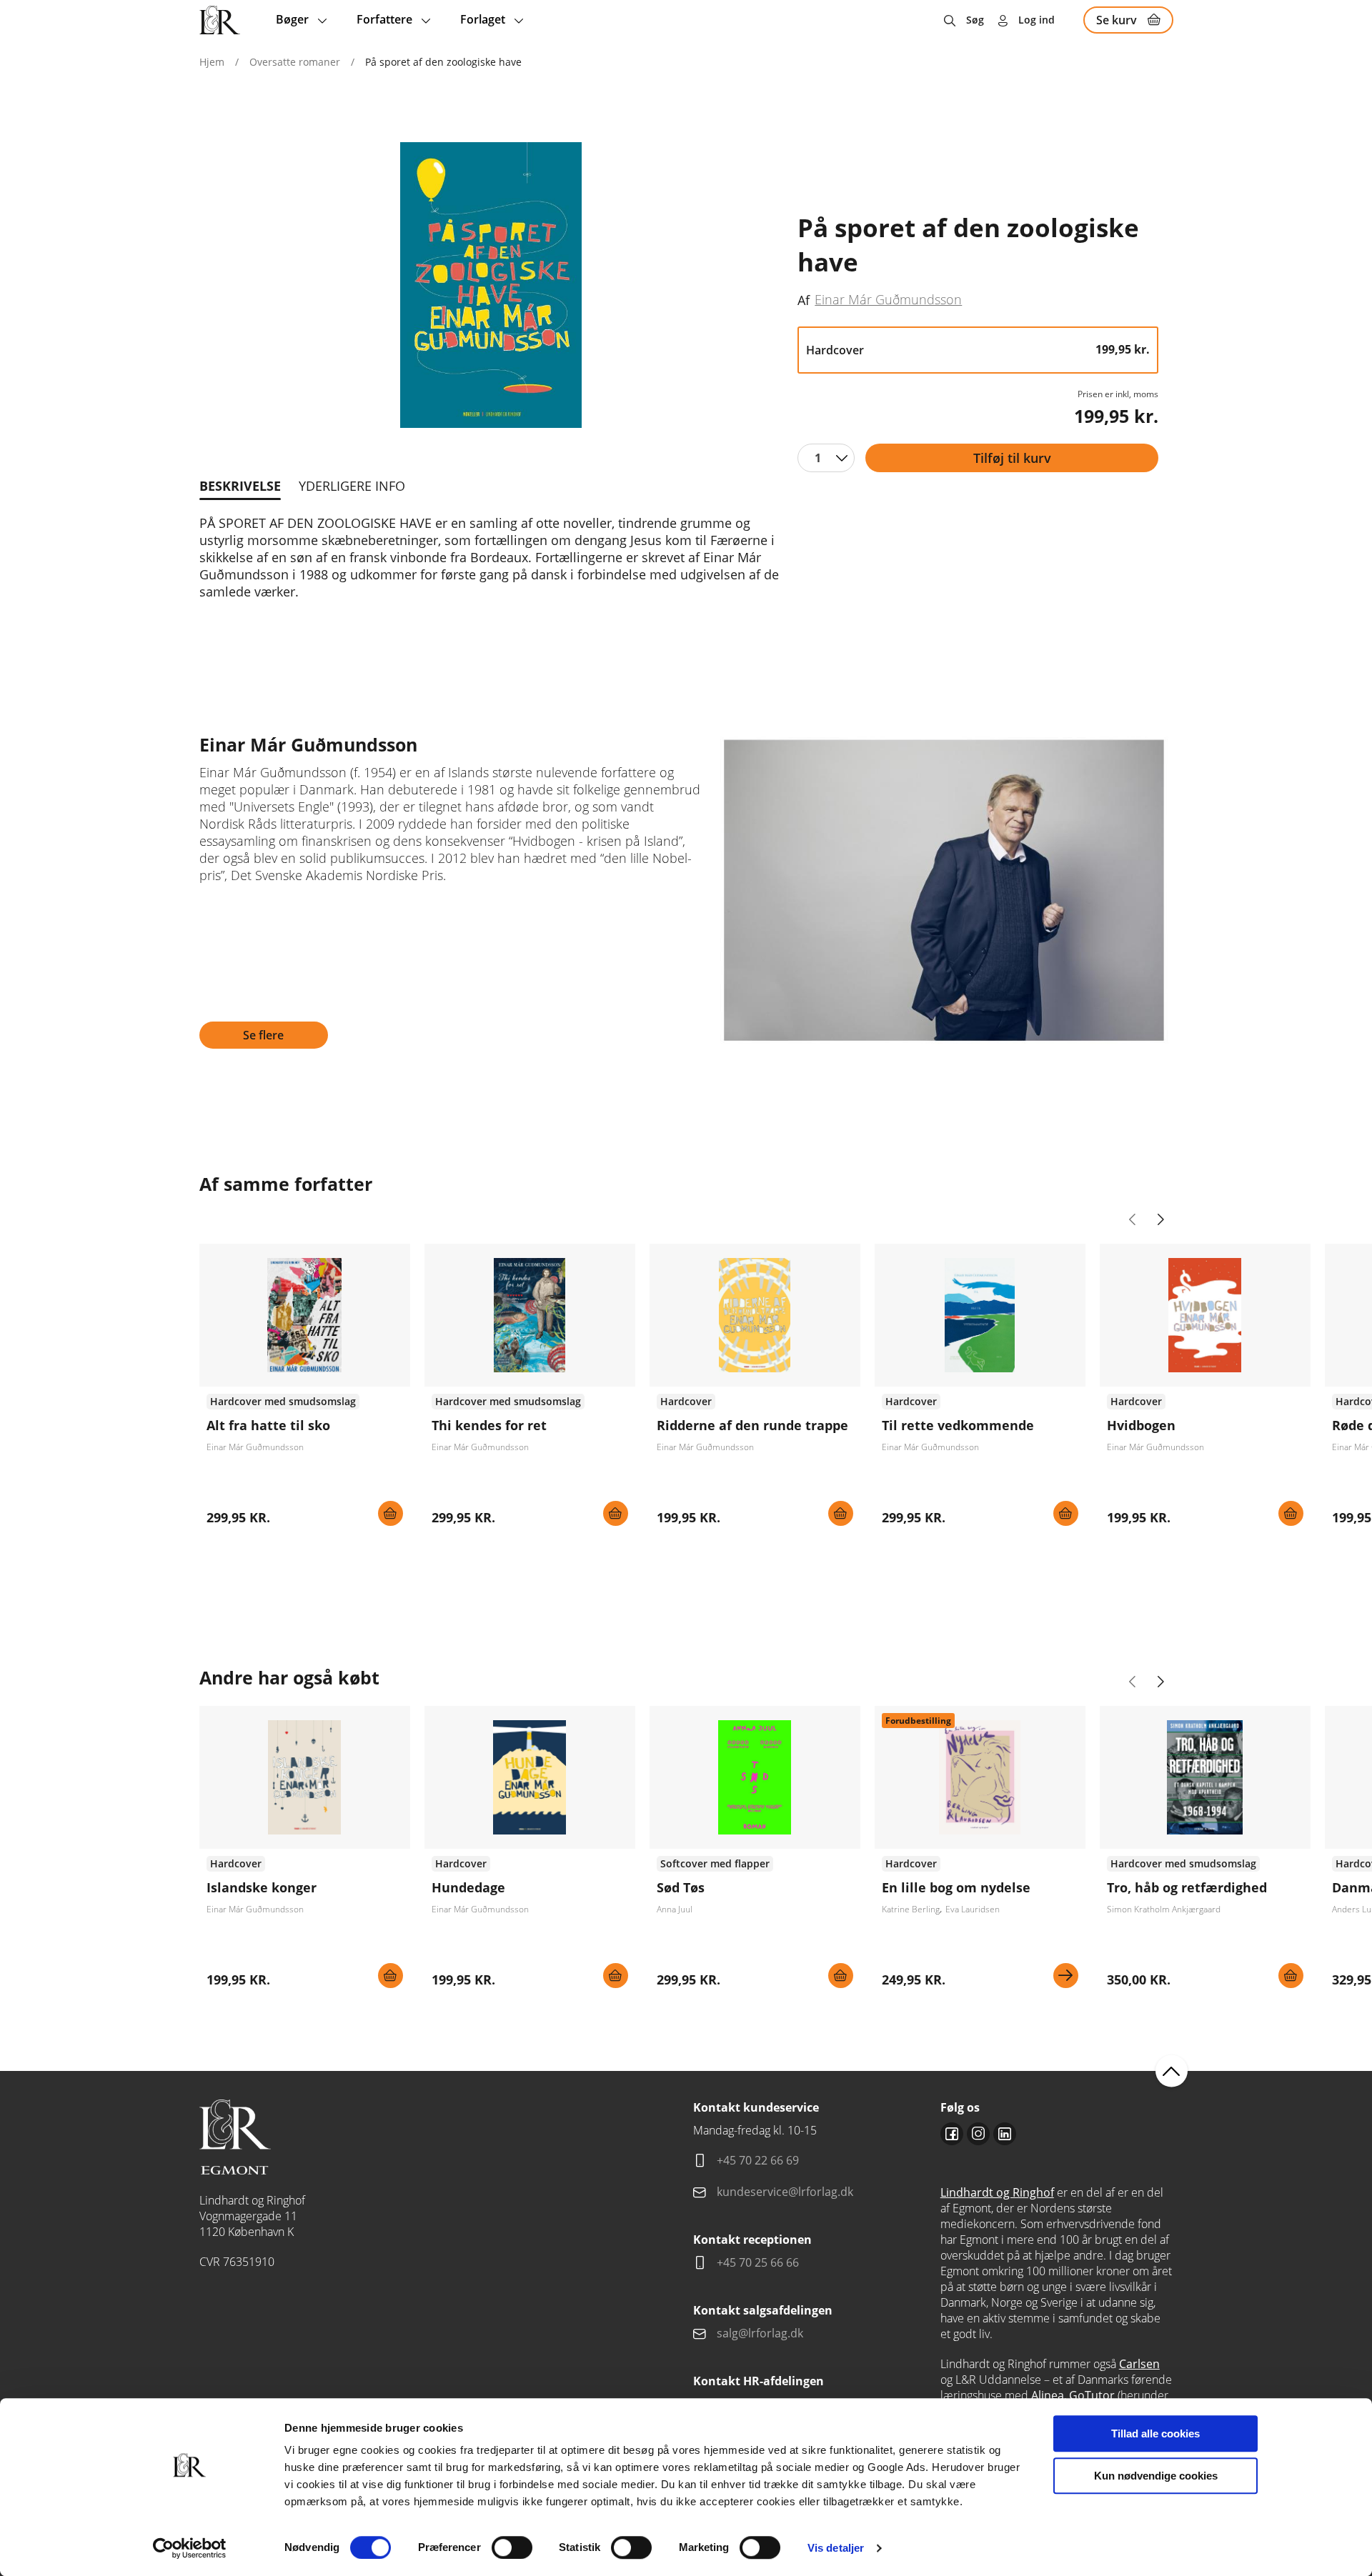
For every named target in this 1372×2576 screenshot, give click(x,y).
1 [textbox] (818, 458)
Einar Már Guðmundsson (888, 299)
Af (804, 300)
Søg (975, 20)
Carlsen (1139, 2364)
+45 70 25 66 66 (758, 2262)
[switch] (512, 2547)
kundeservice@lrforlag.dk (785, 2192)
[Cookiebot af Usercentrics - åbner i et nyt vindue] (190, 2548)
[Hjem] (220, 20)
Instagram (978, 2134)
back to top (1172, 2071)
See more (305, 1390)
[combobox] (826, 458)
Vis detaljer (836, 2548)
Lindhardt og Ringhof (997, 2192)
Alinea (1048, 2395)
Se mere (1066, 1976)
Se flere (263, 1035)
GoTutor (1092, 2395)
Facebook (952, 2134)
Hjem (212, 62)
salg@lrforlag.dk (760, 2333)
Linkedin (1005, 2134)
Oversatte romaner (295, 62)
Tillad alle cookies (1155, 2433)
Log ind (1037, 20)
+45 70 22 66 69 (758, 2160)
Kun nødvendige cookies (1156, 2476)
